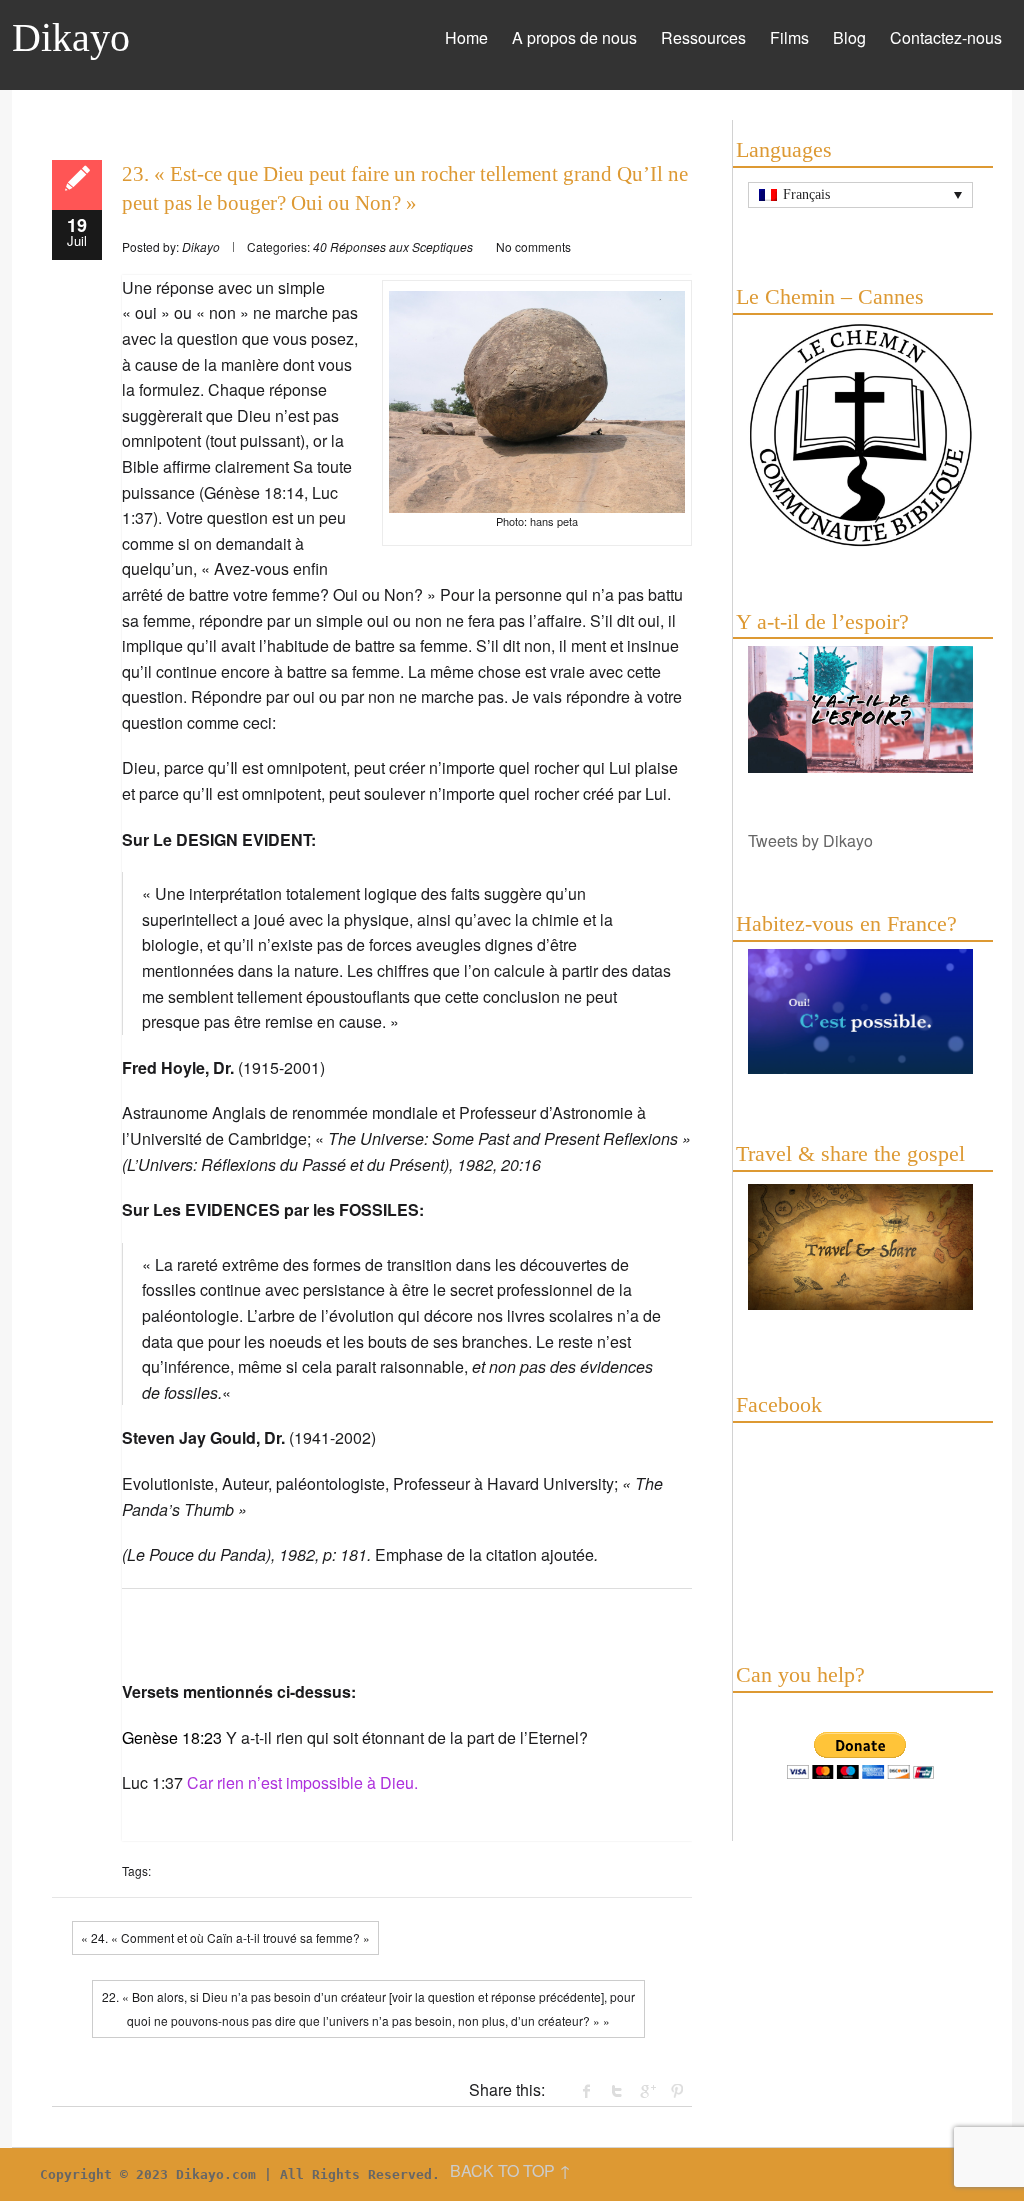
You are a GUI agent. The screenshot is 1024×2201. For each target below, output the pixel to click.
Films (789, 37)
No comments (533, 246)
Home (466, 37)
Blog (849, 37)
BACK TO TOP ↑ (510, 2170)
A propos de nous (574, 37)
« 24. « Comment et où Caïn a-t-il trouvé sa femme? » (225, 1937)
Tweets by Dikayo (810, 840)
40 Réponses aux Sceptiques (393, 246)
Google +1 (647, 2091)
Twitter (617, 2091)
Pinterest (677, 2091)
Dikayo (71, 37)
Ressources (703, 37)
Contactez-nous (946, 37)
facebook (587, 2091)
